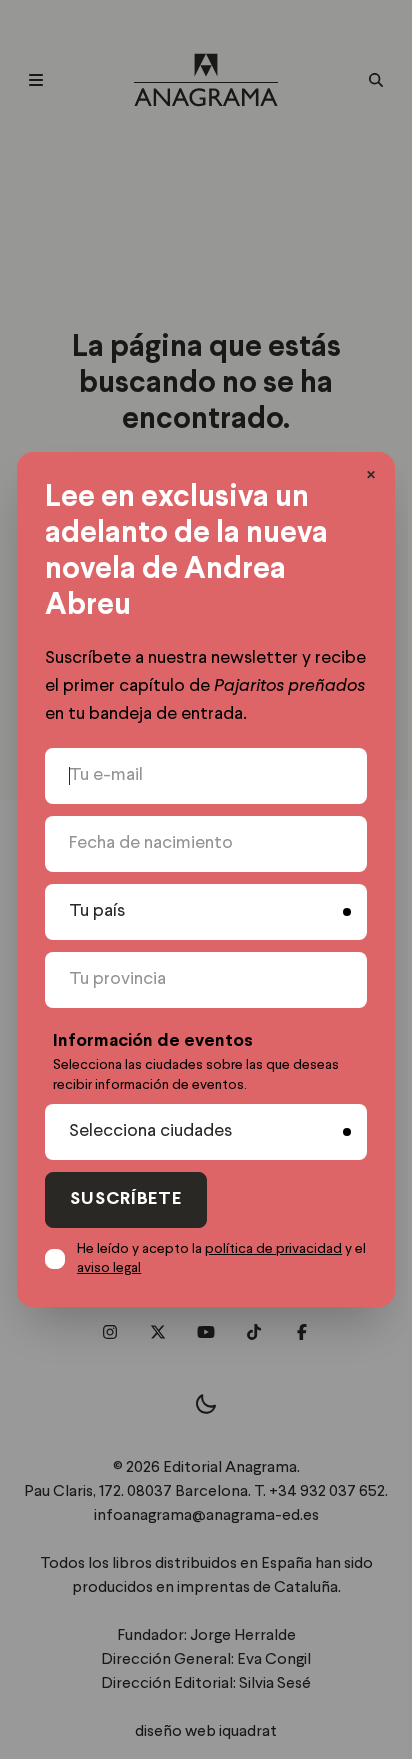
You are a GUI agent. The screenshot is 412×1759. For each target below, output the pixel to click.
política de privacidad (273, 1249)
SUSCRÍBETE (126, 1199)
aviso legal (109, 1268)
